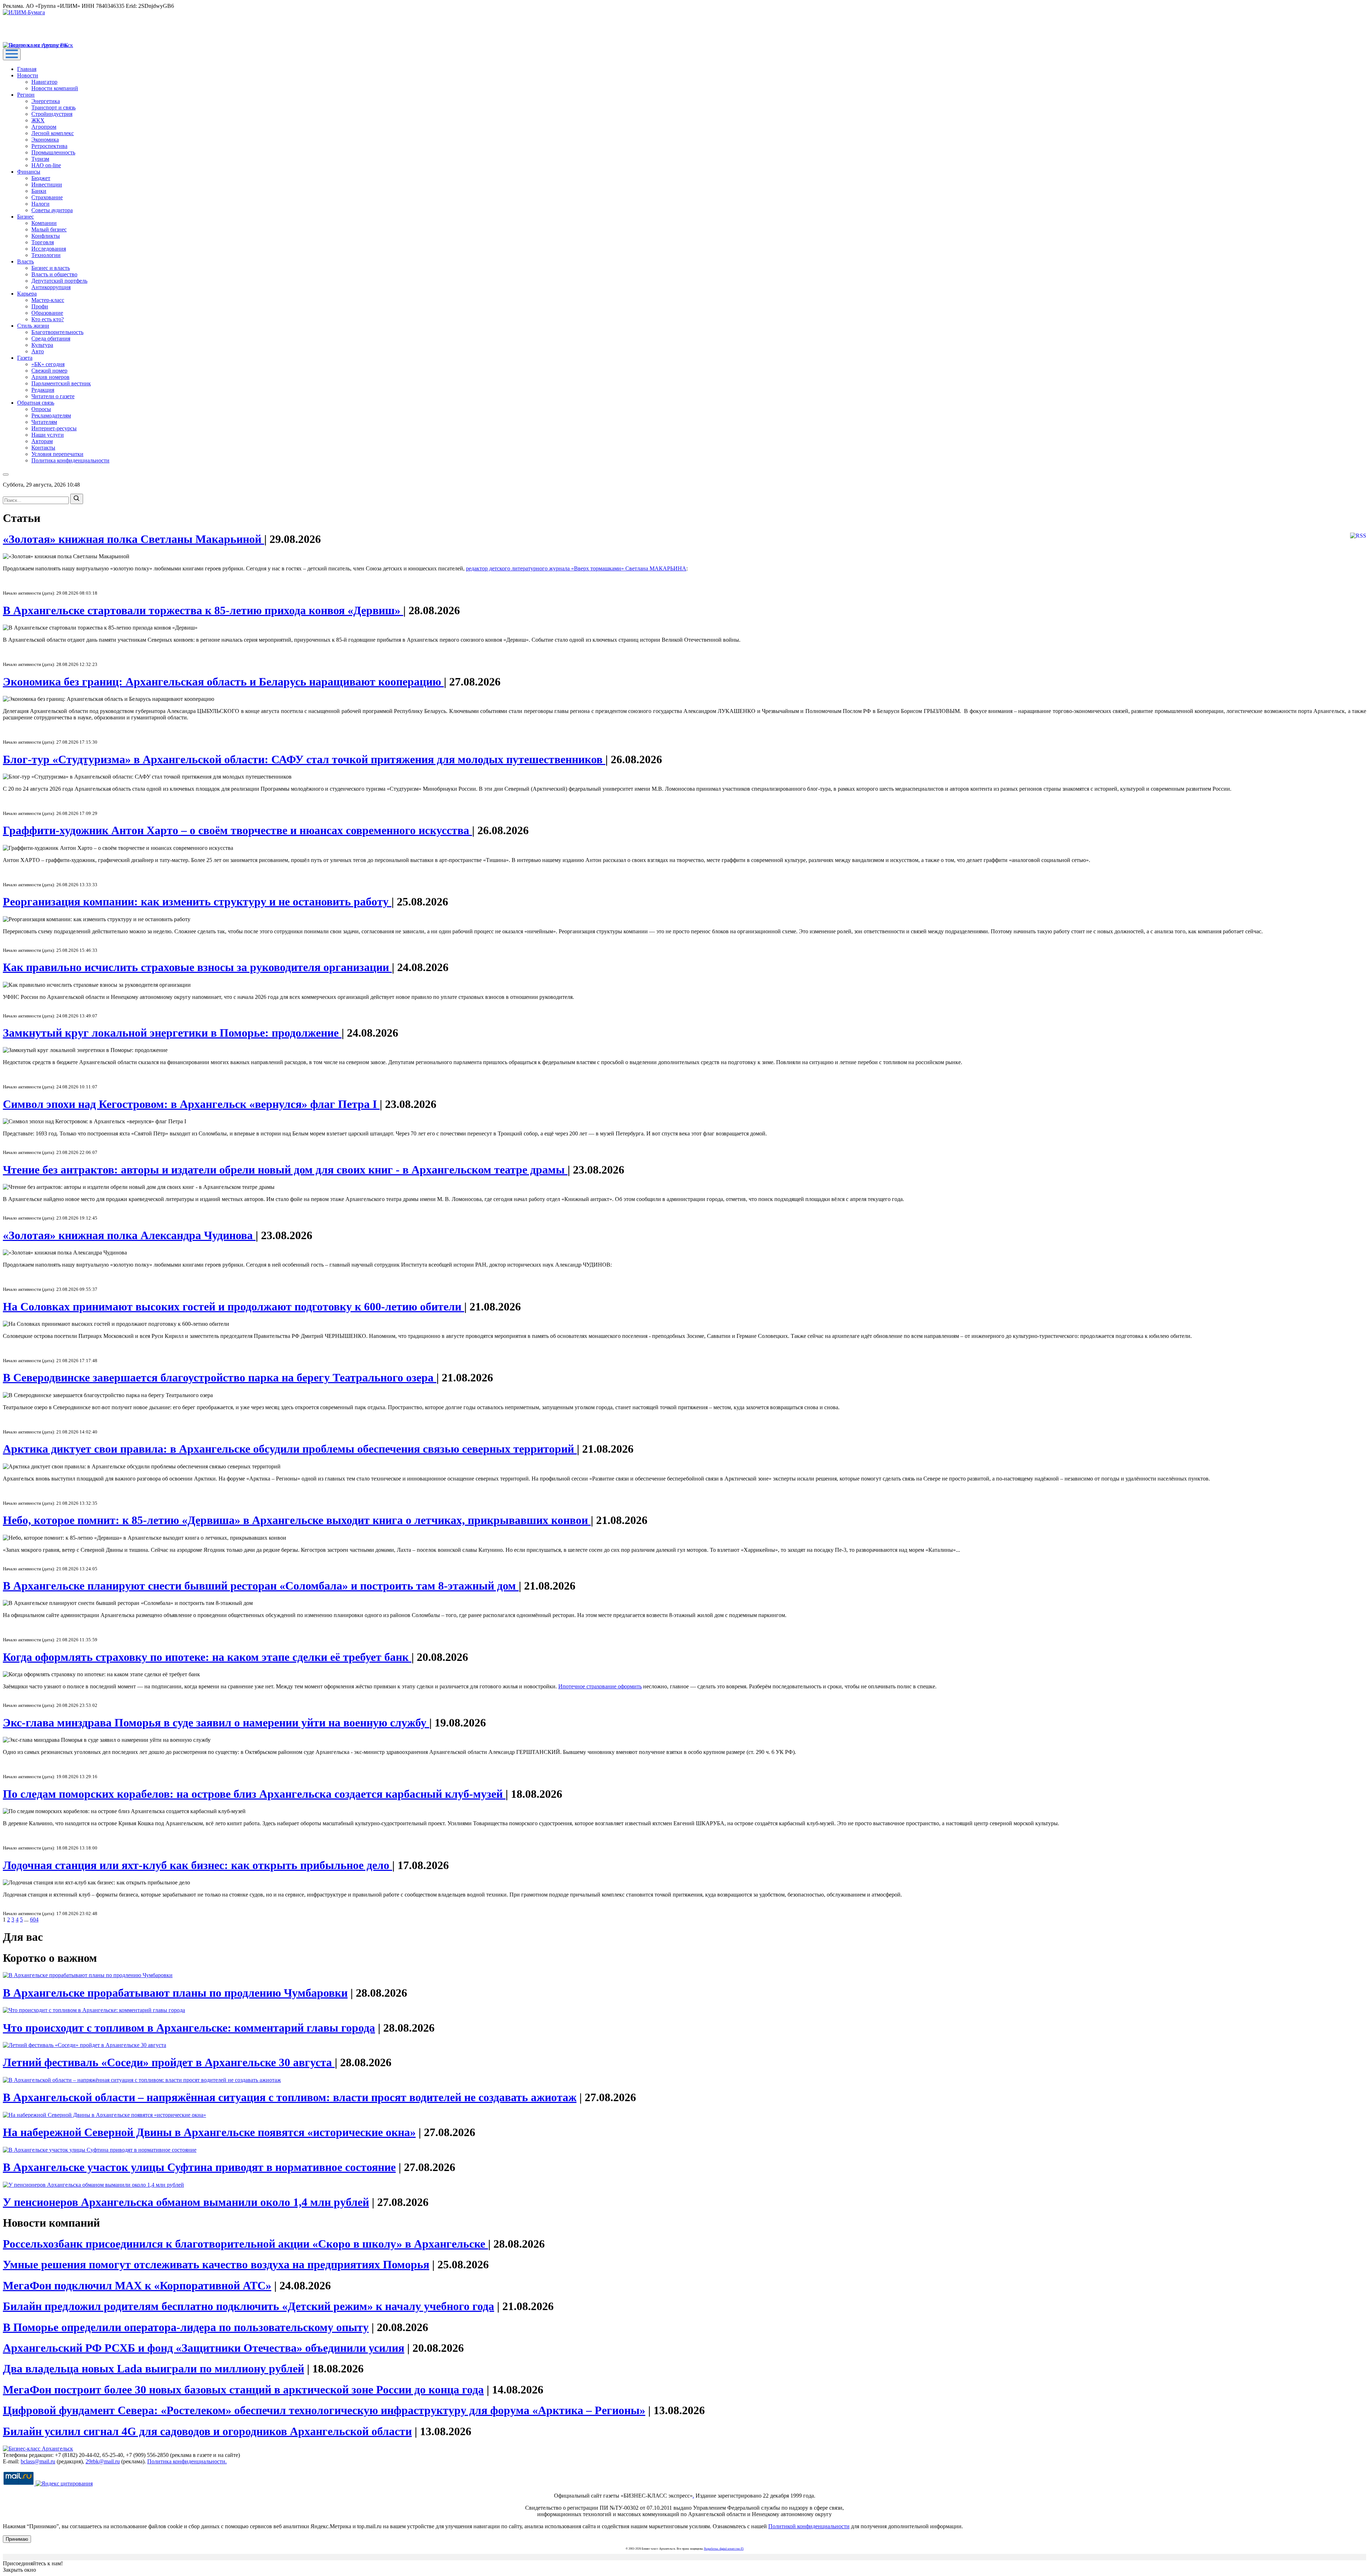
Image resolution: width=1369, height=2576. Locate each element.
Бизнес (25, 217)
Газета (25, 358)
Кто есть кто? (48, 319)
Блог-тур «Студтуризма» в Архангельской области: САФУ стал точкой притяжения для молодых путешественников (304, 759)
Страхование (47, 197)
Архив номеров (50, 377)
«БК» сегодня (48, 364)
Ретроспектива (49, 146)
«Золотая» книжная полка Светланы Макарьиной (134, 539)
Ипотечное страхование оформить (600, 1686)
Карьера (27, 294)
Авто (38, 351)
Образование (47, 313)
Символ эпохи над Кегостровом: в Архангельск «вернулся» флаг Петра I (191, 1104)
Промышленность (53, 152)
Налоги (40, 204)
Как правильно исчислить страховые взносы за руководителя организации (197, 967)
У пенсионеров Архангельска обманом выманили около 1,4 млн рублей (186, 2202)
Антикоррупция (51, 287)
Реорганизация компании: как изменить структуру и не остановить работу (197, 902)
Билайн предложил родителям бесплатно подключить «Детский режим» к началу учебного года (248, 2306)
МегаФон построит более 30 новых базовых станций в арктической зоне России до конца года (243, 2390)
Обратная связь (36, 403)
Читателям (44, 422)
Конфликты (46, 236)
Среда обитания (51, 338)
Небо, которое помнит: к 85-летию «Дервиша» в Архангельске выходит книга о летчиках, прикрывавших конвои (297, 1520)
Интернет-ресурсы (54, 428)
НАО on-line (46, 165)
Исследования (49, 249)
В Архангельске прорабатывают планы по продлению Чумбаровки (175, 1993)
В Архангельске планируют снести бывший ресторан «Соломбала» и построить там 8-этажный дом (261, 1586)
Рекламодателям (51, 415)
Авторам (42, 441)
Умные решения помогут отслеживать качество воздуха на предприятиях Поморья (216, 2264)
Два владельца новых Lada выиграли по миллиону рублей (153, 2369)
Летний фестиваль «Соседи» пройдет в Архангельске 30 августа (169, 2062)
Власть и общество (54, 274)
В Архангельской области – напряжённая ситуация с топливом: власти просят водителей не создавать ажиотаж (290, 2097)
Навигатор (44, 82)
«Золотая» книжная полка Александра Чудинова (129, 1235)
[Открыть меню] (12, 54)
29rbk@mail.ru (103, 2461)
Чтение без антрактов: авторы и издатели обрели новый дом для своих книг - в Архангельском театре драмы (285, 1170)
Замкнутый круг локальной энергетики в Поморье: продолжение (172, 1033)
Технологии (46, 255)
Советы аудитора (52, 210)
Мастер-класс (48, 300)
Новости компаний (55, 88)
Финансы (29, 172)
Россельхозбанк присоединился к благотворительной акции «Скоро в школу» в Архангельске (245, 2244)
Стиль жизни (33, 326)
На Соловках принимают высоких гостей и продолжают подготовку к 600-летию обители (234, 1307)
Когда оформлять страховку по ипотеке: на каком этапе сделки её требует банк (207, 1657)
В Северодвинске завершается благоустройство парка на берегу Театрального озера (220, 1377)
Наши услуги (48, 435)
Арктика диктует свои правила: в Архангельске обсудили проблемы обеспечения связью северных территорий (290, 1449)
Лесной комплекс (53, 133)
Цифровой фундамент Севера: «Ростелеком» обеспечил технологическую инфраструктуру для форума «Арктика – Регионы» (324, 2410)
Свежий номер (49, 371)
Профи (40, 306)
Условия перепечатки (57, 454)
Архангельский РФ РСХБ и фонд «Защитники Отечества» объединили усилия (204, 2348)
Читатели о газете (53, 396)
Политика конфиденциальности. (187, 2461)
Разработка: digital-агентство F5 (724, 2549)
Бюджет (41, 178)
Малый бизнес (49, 229)
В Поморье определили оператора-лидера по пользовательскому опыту (186, 2327)
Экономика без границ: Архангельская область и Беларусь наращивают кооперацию (223, 682)
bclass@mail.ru (38, 2461)
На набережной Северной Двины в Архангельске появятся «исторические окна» (209, 2132)
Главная (27, 69)
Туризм (40, 159)
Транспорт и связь (53, 107)
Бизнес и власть (51, 268)
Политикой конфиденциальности (809, 2526)
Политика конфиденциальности (70, 460)
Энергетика (46, 101)
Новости (28, 75)
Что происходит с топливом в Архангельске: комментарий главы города (189, 2028)
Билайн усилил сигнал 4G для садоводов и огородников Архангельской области (207, 2431)
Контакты (43, 448)
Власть (25, 261)
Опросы (41, 409)
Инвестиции (47, 184)
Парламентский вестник (61, 383)
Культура (42, 345)
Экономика (45, 140)
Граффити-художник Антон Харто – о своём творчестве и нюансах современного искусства (237, 830)
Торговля (43, 242)
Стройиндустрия (52, 114)
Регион (26, 95)
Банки (39, 191)
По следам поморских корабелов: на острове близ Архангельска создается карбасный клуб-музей (254, 1794)
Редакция (43, 390)
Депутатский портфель (59, 281)
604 (34, 1920)
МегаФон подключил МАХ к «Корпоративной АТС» (137, 2285)
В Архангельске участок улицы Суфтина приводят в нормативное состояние (199, 2167)
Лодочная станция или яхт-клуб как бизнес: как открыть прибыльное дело (198, 1865)
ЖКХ (38, 120)
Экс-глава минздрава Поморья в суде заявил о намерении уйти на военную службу (216, 1723)
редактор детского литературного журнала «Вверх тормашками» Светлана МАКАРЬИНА (576, 568)
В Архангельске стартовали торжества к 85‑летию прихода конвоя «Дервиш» (203, 610)
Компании (44, 223)
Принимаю (17, 2539)
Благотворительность (57, 332)
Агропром (44, 127)
